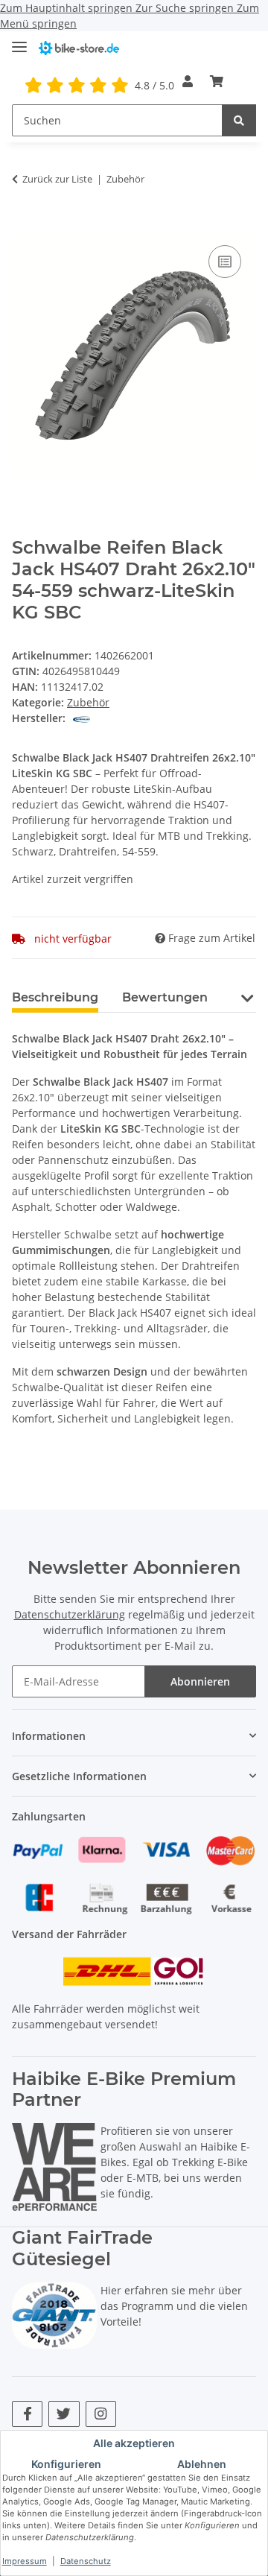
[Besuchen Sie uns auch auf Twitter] (64, 2414)
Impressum (25, 2561)
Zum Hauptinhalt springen (68, 8)
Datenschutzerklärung (70, 1614)
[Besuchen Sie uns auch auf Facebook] (27, 2414)
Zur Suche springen (186, 8)
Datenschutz (86, 2561)
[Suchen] (239, 120)
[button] (188, 81)
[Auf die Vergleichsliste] (225, 262)
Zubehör (88, 702)
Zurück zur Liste (57, 179)
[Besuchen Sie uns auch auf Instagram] (101, 2414)
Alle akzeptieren (134, 2443)
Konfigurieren (66, 2464)
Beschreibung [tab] (55, 997)
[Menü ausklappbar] (19, 41)
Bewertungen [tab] (165, 997)
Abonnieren (200, 1681)
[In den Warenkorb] (24, 225)
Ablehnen (202, 2464)
